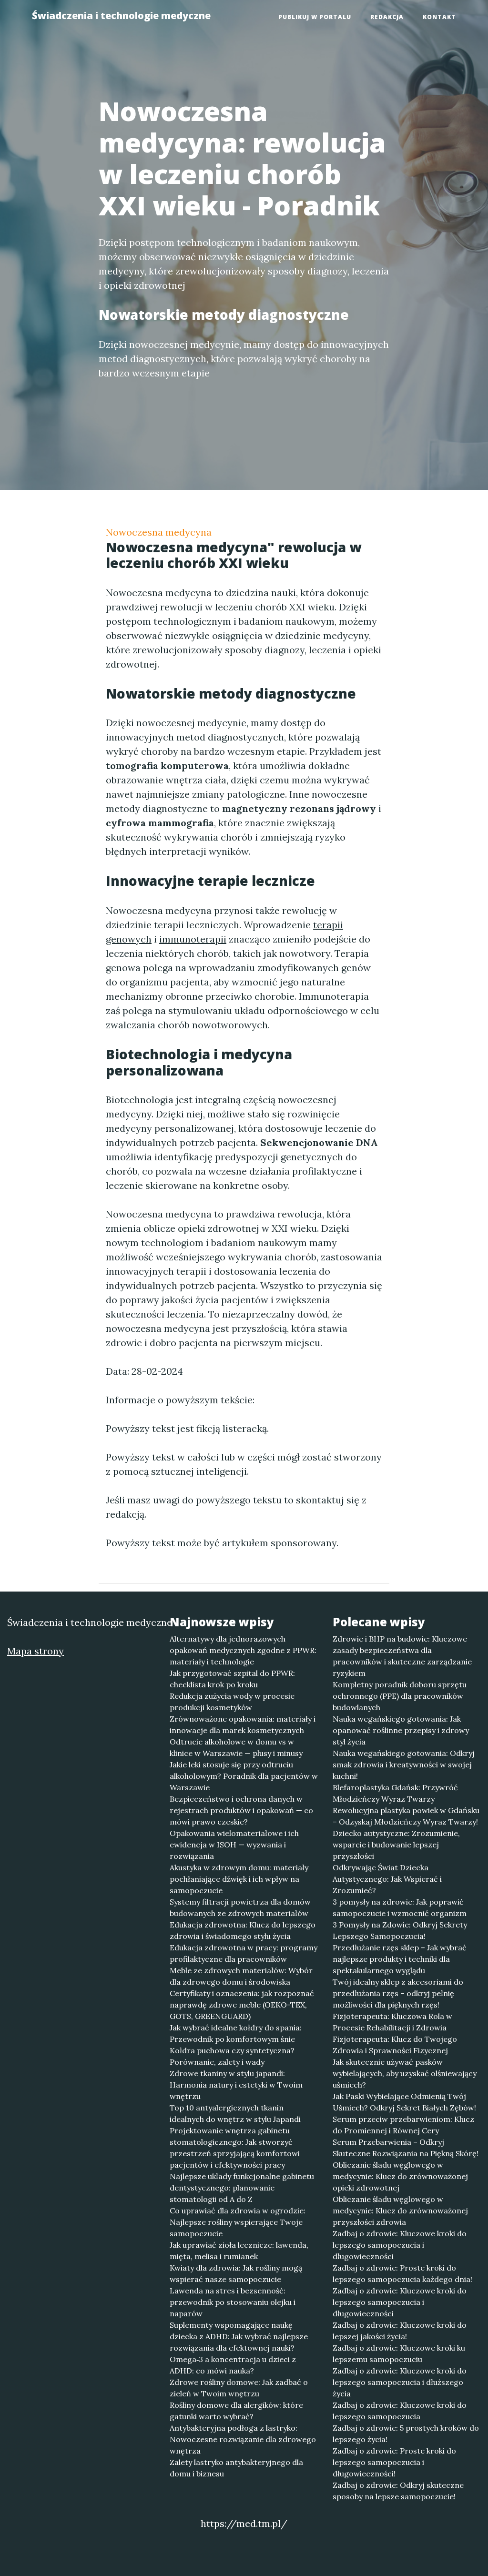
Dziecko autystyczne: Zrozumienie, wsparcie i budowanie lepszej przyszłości (396, 1845)
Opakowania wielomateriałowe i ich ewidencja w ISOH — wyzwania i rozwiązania (234, 1845)
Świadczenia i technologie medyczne (121, 15)
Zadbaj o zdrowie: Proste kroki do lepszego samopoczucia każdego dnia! (402, 2273)
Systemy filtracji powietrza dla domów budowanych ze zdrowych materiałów (240, 1907)
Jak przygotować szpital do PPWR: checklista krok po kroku (232, 1679)
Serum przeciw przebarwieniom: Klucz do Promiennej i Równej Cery (403, 2125)
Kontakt (439, 17)
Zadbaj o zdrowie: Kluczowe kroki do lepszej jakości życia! (400, 2331)
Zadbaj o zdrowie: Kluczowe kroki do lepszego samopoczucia (400, 2411)
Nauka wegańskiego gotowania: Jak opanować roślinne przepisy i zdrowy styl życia (401, 1730)
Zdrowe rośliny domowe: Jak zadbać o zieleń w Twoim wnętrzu (239, 2388)
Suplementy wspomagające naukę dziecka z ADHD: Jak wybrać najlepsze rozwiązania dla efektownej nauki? (239, 2336)
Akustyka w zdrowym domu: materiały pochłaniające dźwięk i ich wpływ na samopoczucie (239, 1879)
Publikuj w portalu (315, 17)
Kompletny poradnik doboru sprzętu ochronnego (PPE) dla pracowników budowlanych (400, 1696)
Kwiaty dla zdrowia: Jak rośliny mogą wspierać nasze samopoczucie (236, 2273)
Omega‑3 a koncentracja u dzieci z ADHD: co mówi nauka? (233, 2365)
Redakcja (387, 17)
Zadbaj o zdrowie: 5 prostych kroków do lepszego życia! (406, 2434)
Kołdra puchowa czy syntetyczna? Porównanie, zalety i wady (232, 2056)
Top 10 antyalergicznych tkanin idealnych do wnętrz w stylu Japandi (235, 2113)
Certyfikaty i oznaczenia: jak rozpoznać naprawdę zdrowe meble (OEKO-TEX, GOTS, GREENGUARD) (242, 2005)
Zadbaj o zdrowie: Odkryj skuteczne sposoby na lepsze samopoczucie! (398, 2491)
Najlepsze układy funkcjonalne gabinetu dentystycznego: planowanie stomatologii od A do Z (242, 2188)
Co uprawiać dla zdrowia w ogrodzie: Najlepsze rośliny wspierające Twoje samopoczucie (238, 2222)
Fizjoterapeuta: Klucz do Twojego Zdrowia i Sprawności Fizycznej (395, 2045)
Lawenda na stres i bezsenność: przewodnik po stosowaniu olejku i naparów (233, 2302)
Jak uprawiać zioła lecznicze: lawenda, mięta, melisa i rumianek (239, 2251)
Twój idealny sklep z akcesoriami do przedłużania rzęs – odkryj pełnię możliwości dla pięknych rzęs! (398, 1993)
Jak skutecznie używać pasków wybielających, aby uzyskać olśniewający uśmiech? (405, 2073)
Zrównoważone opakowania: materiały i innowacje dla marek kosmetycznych (243, 1724)
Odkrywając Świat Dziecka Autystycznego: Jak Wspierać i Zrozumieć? (387, 1879)
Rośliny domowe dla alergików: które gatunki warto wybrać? (236, 2411)
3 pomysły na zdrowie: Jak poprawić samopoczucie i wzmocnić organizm (400, 1907)
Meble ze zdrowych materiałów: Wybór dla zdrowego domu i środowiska (241, 1976)
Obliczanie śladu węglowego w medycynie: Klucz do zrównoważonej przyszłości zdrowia (400, 2211)
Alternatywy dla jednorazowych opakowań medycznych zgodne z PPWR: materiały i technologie (243, 1650)
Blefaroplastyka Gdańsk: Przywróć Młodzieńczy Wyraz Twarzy (395, 1793)
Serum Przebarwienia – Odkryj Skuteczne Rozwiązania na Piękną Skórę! (406, 2148)
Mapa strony (36, 1651)
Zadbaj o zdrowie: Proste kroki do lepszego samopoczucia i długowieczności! (394, 2462)
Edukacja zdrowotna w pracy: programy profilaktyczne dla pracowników (244, 1953)
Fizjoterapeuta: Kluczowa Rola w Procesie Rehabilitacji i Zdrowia (392, 2022)
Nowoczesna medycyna (159, 532)
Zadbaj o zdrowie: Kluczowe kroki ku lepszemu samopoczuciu (399, 2353)
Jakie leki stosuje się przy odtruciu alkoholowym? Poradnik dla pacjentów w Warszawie (244, 1776)
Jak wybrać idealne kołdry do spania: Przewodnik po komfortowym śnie (236, 2033)
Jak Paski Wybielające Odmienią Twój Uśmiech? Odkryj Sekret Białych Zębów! (404, 2102)
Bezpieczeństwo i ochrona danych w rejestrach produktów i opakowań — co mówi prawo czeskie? (241, 1810)
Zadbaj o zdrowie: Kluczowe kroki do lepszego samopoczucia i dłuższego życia (400, 2382)
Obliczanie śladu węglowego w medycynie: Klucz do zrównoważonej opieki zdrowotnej (400, 2176)
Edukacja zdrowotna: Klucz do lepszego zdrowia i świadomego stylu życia (243, 1930)
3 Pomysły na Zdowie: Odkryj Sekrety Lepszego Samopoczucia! (400, 1930)
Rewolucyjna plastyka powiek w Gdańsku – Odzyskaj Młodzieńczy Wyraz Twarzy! (406, 1816)
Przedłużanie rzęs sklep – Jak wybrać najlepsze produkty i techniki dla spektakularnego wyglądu (400, 1959)
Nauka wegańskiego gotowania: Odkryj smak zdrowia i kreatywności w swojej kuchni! (404, 1765)
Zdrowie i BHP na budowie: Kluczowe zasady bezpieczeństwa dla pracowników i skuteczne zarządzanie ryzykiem (402, 1656)
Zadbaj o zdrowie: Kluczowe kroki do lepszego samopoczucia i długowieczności (400, 2245)
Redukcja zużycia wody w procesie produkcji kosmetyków (232, 1702)
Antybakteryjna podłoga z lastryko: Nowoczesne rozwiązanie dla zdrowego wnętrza (243, 2439)
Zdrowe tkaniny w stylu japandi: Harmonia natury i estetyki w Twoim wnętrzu (236, 2085)
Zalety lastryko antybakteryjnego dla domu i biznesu (236, 2468)
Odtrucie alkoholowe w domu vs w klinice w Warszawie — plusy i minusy (236, 1747)
